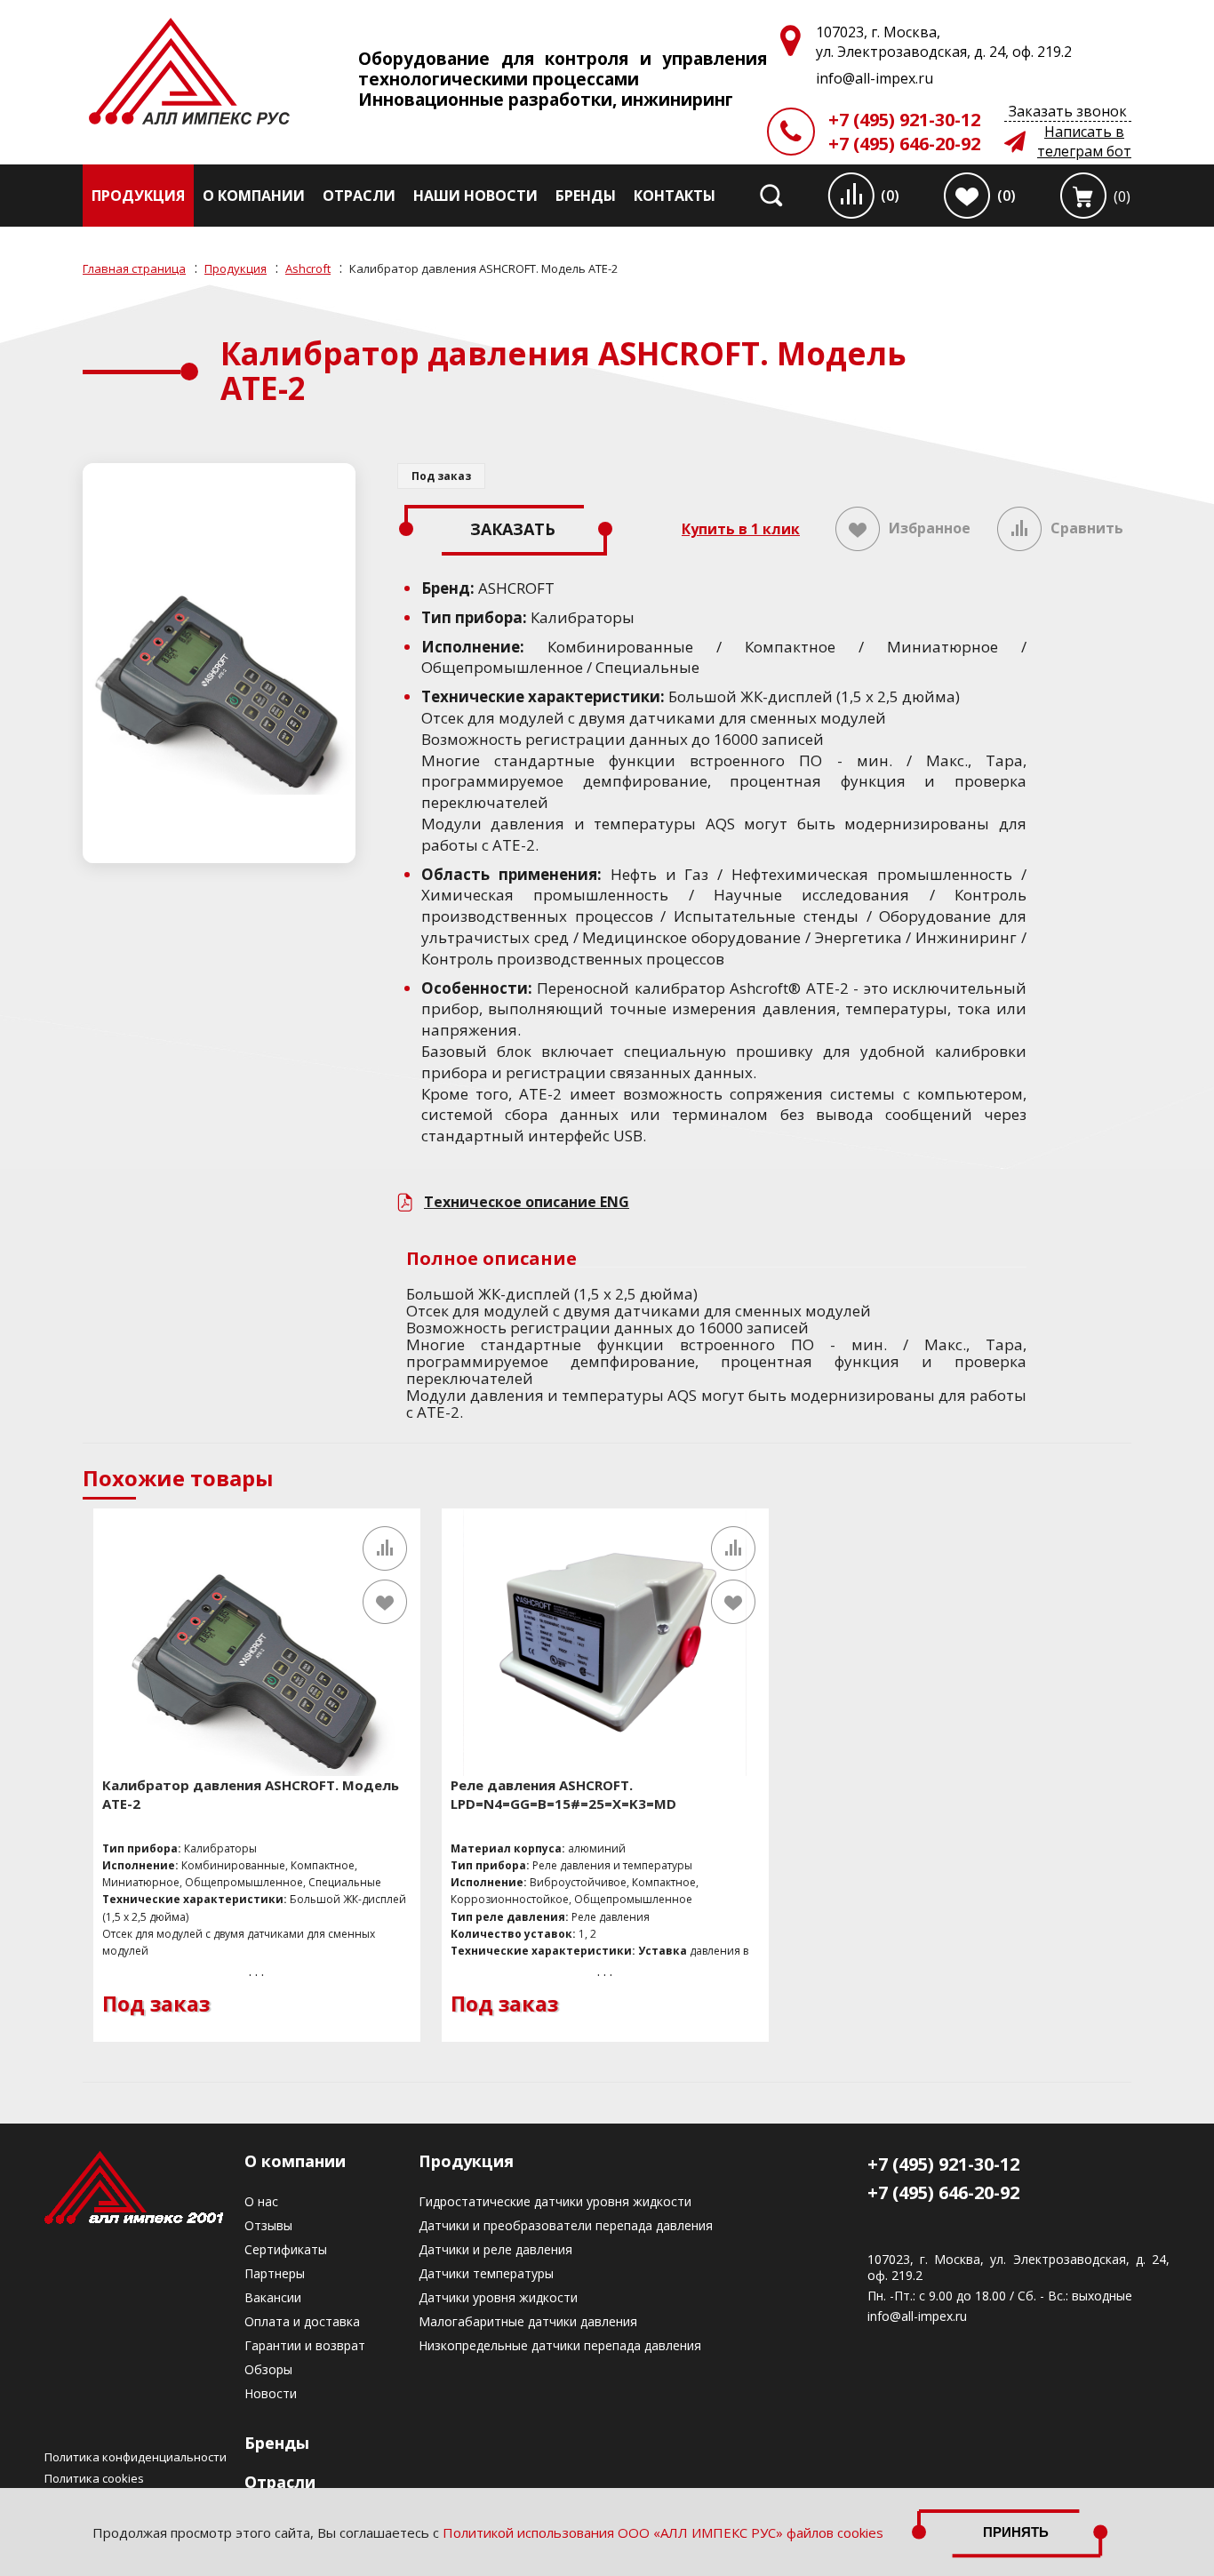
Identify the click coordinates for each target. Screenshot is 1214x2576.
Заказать (513, 529)
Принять (1016, 2532)
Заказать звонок (1068, 111)
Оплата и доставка (302, 2321)
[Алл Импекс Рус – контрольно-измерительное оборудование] (189, 73)
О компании (254, 196)
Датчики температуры (486, 2273)
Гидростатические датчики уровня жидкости (555, 2201)
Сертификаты (286, 2249)
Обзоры (268, 2369)
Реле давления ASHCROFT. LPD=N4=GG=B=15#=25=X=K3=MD (563, 1794)
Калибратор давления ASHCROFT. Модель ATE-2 (251, 1794)
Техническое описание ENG (527, 1202)
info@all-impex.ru (917, 2316)
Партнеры (275, 2273)
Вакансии (273, 2297)
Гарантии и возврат (305, 2345)
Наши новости (475, 196)
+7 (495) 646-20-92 (904, 144)
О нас (261, 2201)
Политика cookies (94, 2478)
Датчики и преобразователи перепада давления (566, 2225)
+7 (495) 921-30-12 (904, 120)
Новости (271, 2393)
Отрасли (359, 196)
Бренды (586, 196)
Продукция (138, 196)
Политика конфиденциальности (136, 2457)
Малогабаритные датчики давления (528, 2321)
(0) (890, 196)
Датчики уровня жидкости (498, 2297)
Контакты (675, 196)
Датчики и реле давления (495, 2249)
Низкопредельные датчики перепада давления (560, 2345)
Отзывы (268, 2225)
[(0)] (1083, 196)
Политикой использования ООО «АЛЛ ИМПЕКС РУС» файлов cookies (663, 2532)
